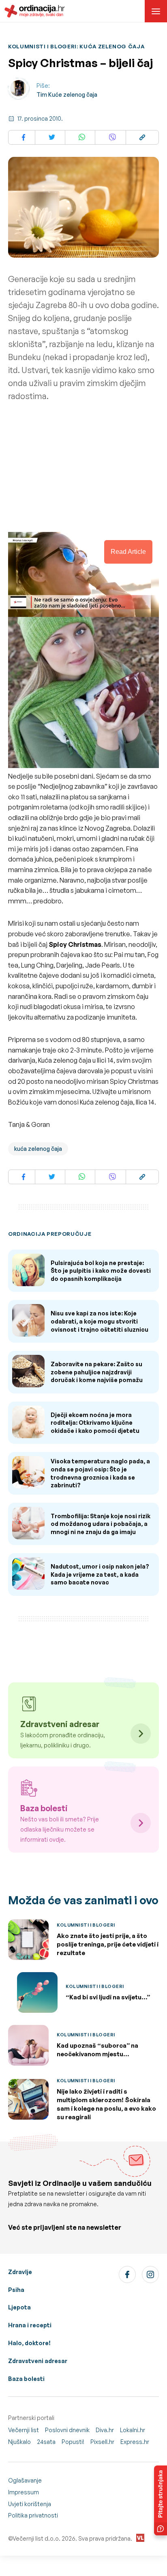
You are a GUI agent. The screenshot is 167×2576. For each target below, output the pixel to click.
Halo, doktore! (29, 2343)
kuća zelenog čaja (38, 1149)
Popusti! (73, 2442)
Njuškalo (19, 2442)
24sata (46, 2442)
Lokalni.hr (133, 2430)
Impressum (24, 2492)
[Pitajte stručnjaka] (161, 2500)
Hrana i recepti (30, 2325)
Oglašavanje (25, 2480)
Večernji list (24, 2430)
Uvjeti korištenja (30, 2504)
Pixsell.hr (102, 2442)
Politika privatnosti (33, 2515)
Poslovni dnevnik (67, 2430)
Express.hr (135, 2442)
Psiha (16, 2290)
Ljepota (19, 2307)
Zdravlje (20, 2272)
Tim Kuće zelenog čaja (67, 94)
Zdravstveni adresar (38, 2361)
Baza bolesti (26, 2379)
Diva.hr (105, 2430)
